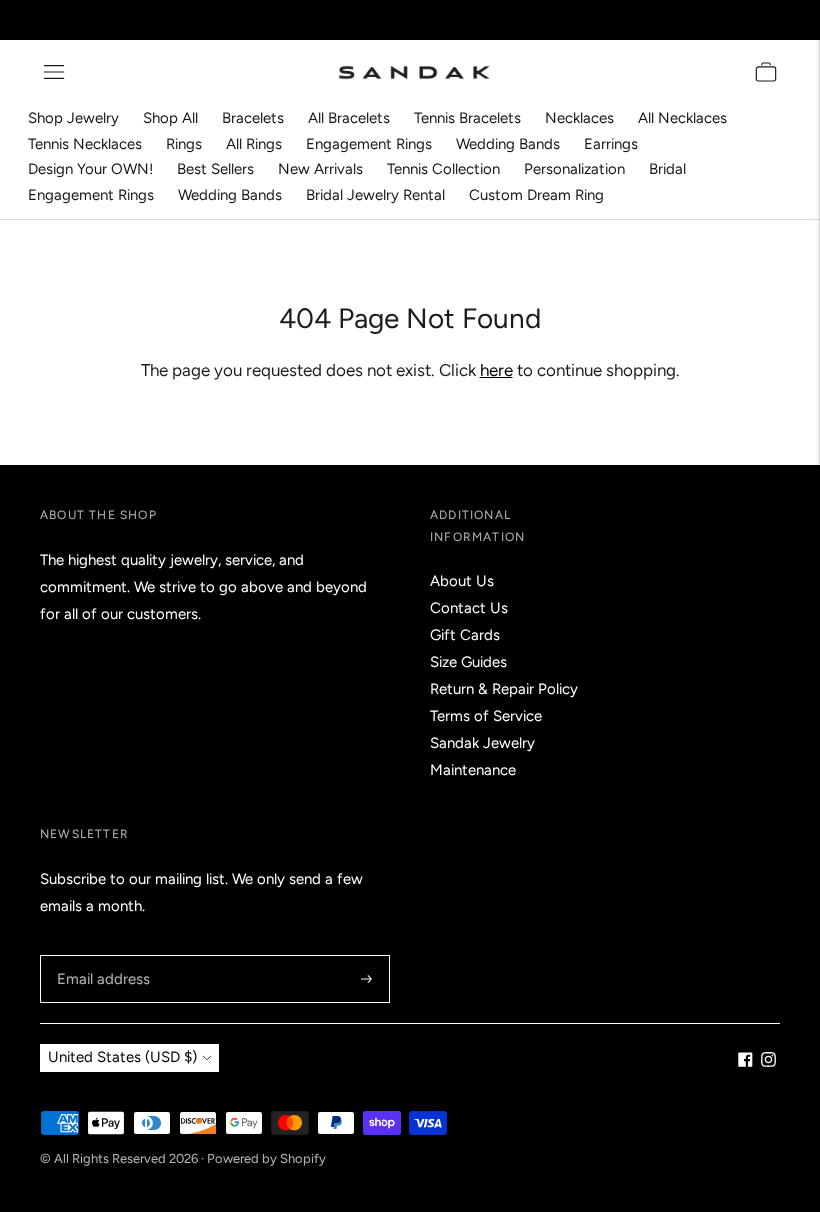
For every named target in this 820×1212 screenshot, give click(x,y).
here (496, 370)
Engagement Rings (369, 144)
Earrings (611, 144)
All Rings (254, 144)
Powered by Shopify (266, 1158)
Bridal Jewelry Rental (375, 195)
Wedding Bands (508, 144)
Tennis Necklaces (85, 144)
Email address (100, 955)
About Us (462, 581)
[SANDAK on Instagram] (768, 1062)
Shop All (170, 118)
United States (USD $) (122, 1057)
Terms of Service (486, 716)
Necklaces (579, 118)
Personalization (574, 169)
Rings (184, 144)
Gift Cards (465, 635)
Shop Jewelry (73, 118)
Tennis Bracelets (467, 118)
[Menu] (54, 72)
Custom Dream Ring (536, 195)
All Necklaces (682, 118)
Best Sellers (215, 169)
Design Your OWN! (90, 169)
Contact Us (469, 608)
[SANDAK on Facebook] (745, 1062)
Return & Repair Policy (504, 689)
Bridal (667, 169)
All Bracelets (349, 118)
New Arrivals (320, 169)
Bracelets (253, 118)
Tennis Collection (443, 169)
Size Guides (468, 662)
